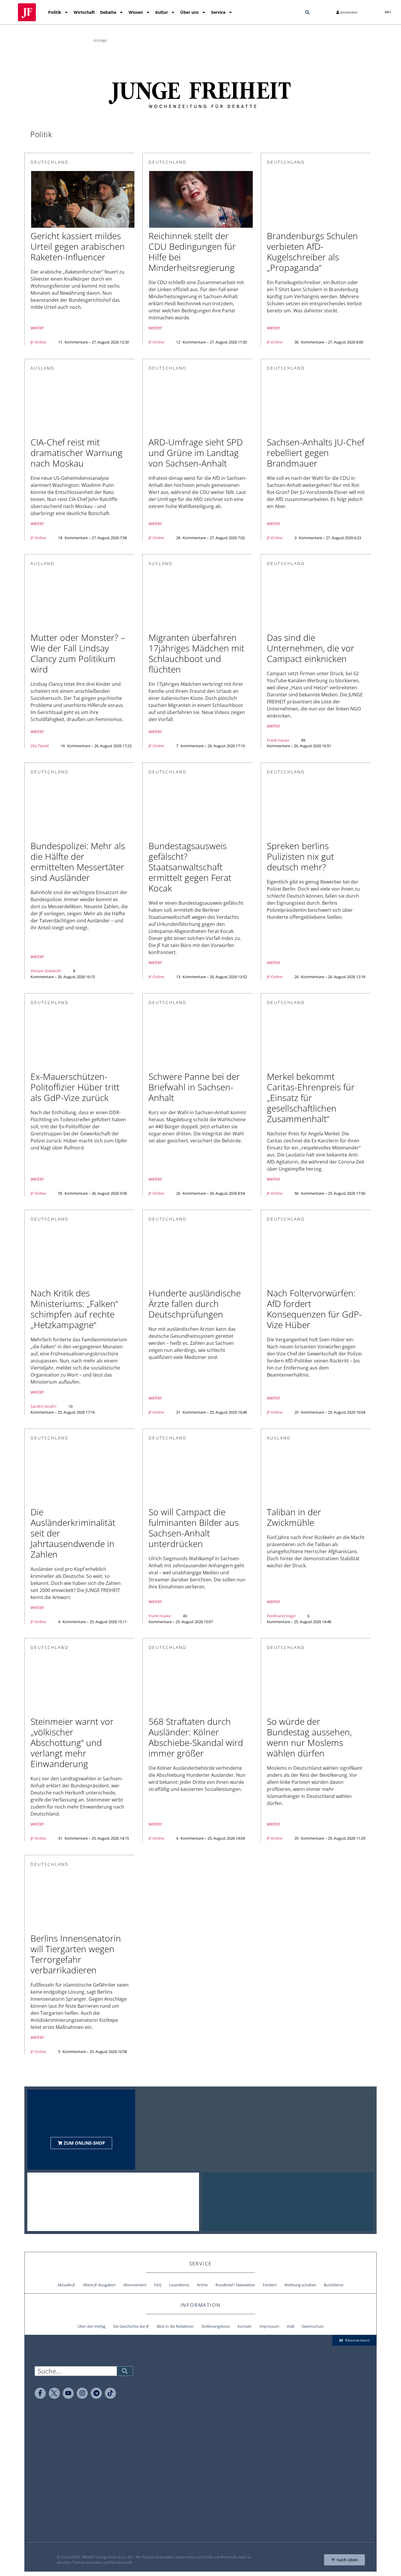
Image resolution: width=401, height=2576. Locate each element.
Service (218, 12)
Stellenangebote (216, 2326)
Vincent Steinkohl (46, 971)
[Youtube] (68, 2393)
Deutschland (50, 162)
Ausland (43, 368)
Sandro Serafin (43, 1406)
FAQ (158, 2285)
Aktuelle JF (66, 2285)
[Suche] (125, 2371)
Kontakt (245, 2326)
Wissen (136, 12)
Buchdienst (334, 2285)
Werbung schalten (300, 2285)
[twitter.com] (54, 2393)
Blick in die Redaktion (175, 2326)
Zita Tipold (40, 746)
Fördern (270, 2285)
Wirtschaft (84, 12)
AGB (290, 2326)
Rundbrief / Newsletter (235, 2285)
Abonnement (135, 2285)
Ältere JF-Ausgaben (99, 2285)
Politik (55, 12)
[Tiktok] (110, 2393)
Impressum (269, 2326)
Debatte (108, 12)
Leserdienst (179, 2285)
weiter (37, 328)
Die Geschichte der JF (131, 2326)
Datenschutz (313, 2326)
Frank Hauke (278, 740)
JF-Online (38, 342)
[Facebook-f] (40, 2393)
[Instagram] (82, 2393)
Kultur (162, 12)
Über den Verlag (91, 2326)
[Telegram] (96, 2393)
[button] (307, 12)
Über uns (189, 12)
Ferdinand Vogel (281, 1616)
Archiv (202, 2285)
